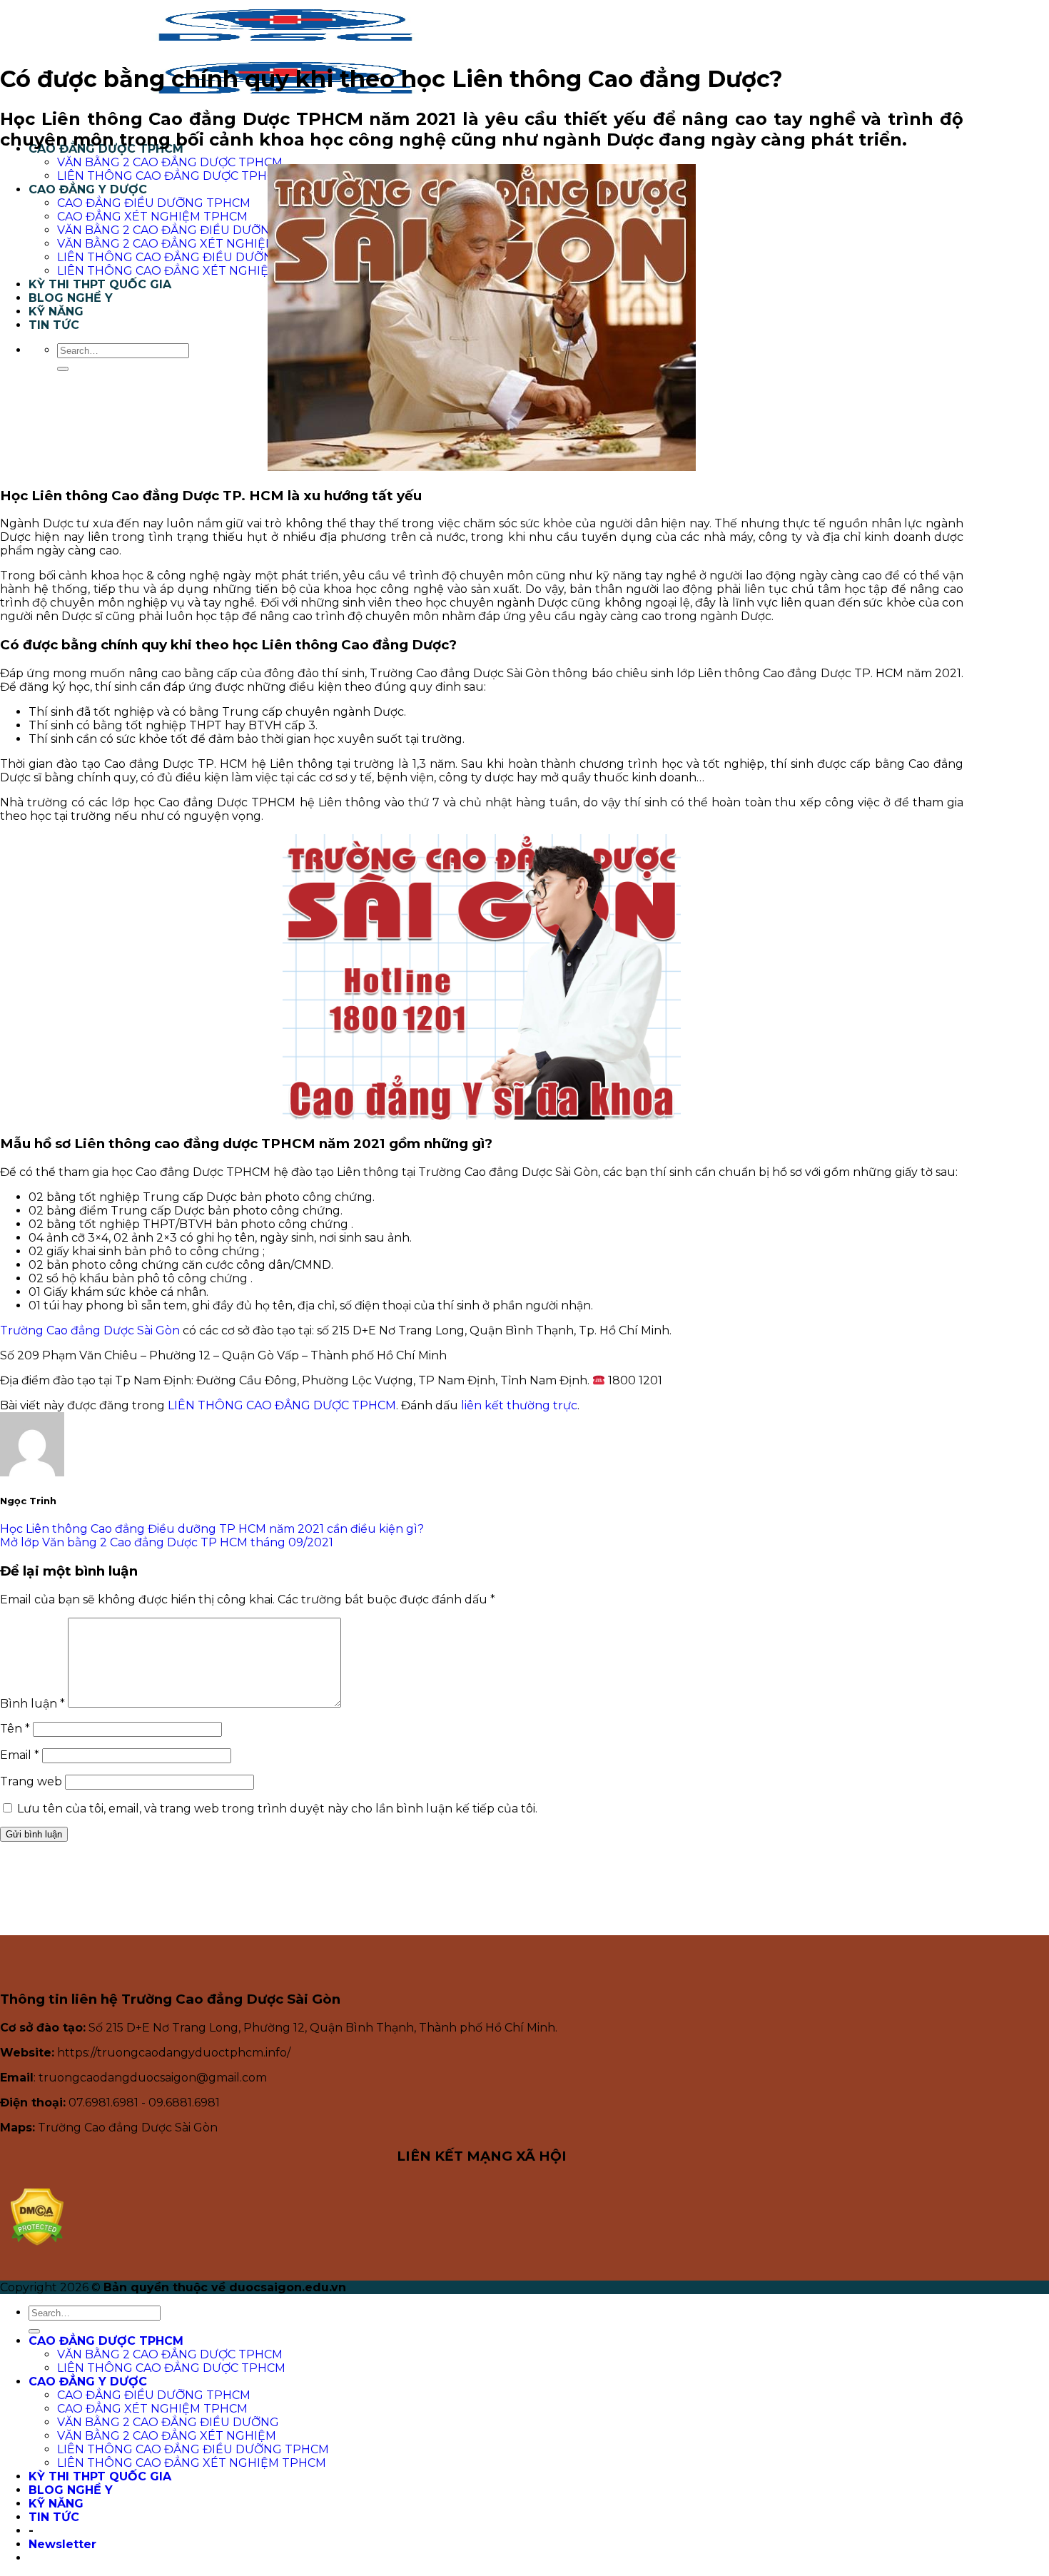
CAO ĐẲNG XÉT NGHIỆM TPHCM (152, 217)
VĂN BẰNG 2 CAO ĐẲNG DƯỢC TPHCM (170, 162)
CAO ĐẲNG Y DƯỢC (88, 189)
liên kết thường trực (519, 1405)
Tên (15, 1729)
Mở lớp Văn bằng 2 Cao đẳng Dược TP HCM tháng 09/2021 (167, 1542)
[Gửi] (63, 369)
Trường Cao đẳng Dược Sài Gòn (90, 1330)
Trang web (31, 1781)
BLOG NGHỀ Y (71, 298)
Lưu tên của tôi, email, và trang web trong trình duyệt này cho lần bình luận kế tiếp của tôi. (277, 1809)
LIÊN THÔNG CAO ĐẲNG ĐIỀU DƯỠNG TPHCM (193, 257)
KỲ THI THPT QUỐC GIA (100, 284)
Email (20, 1755)
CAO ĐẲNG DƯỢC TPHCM (106, 2341)
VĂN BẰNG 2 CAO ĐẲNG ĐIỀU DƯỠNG (168, 230)
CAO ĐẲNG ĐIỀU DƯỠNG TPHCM (154, 203)
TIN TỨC (54, 325)
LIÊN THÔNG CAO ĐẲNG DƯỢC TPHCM (171, 176)
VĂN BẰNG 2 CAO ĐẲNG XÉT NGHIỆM (167, 244)
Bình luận (32, 1704)
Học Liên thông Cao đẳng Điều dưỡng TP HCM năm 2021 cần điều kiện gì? (212, 1529)
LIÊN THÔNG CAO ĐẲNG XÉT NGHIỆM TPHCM (192, 271)
